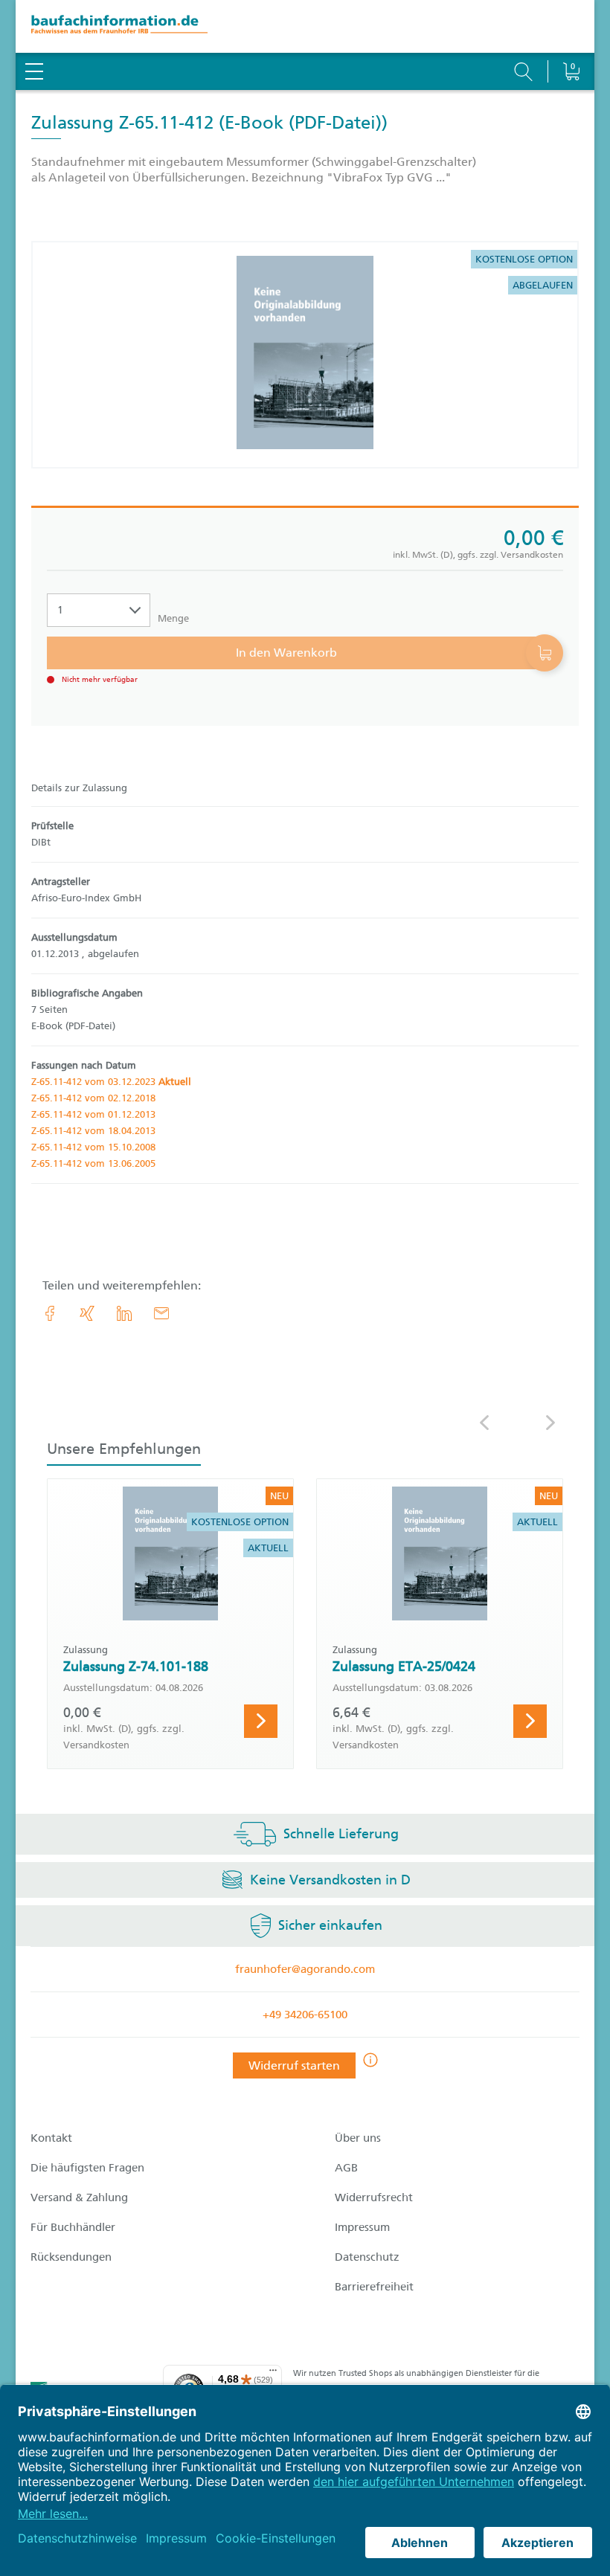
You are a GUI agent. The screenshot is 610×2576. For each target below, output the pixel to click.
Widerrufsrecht (374, 2197)
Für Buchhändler (73, 2227)
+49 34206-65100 (305, 2015)
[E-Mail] (161, 1313)
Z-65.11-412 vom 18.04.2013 (93, 1131)
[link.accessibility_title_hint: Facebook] (50, 1313)
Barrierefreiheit (374, 2287)
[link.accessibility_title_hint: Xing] (87, 1313)
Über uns (358, 2138)
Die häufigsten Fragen (87, 2168)
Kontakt (51, 2138)
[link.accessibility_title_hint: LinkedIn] (124, 1313)
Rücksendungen (71, 2257)
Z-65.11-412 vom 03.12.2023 (111, 1082)
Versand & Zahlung (79, 2197)
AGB (346, 2168)
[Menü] (273, 2374)
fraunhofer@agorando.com (305, 1969)
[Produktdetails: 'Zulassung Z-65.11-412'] (305, 355)
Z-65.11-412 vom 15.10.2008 (93, 1147)
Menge (173, 618)
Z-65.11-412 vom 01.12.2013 (93, 1114)
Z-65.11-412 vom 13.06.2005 (93, 1163)
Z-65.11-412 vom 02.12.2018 (93, 1098)
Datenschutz (367, 2257)
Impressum (362, 2227)
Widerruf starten (294, 2065)
